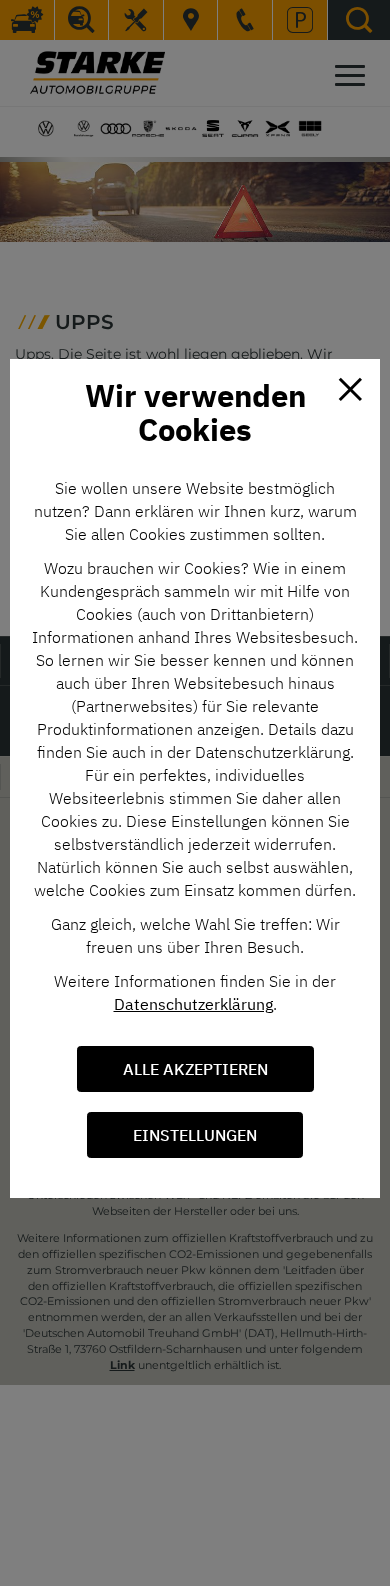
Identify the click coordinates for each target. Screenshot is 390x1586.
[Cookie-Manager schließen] (350, 389)
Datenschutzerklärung (193, 1004)
